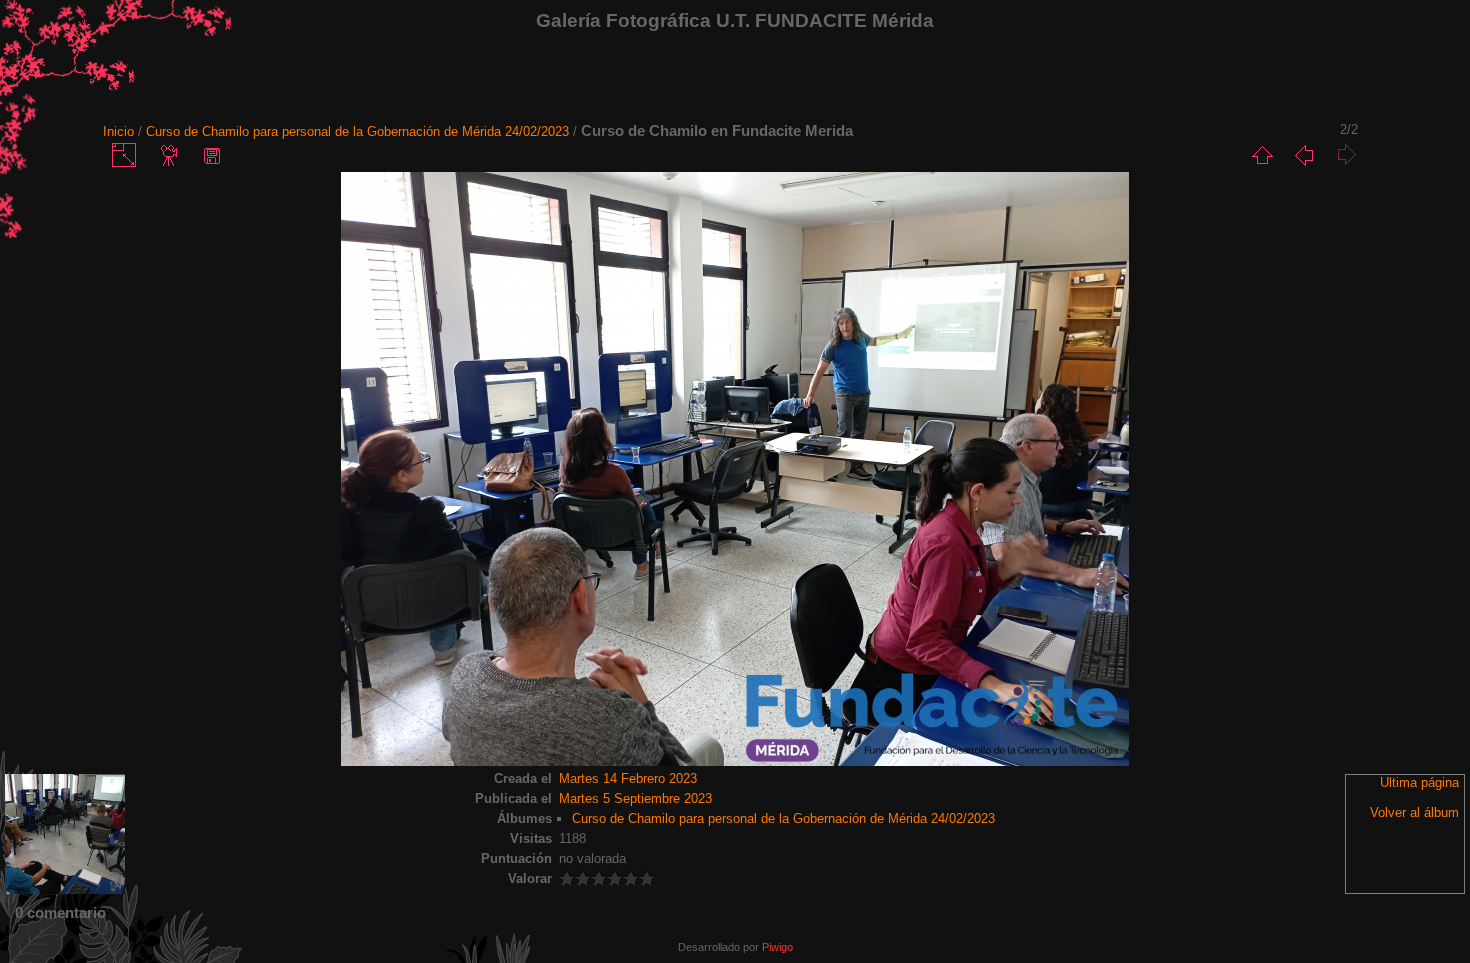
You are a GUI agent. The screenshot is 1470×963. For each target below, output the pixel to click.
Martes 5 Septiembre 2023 (635, 798)
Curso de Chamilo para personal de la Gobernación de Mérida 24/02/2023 (357, 131)
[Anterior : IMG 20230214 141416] (1304, 155)
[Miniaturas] (1262, 155)
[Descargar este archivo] (212, 155)
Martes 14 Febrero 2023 (628, 778)
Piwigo (777, 947)
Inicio (118, 131)
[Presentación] (170, 155)
